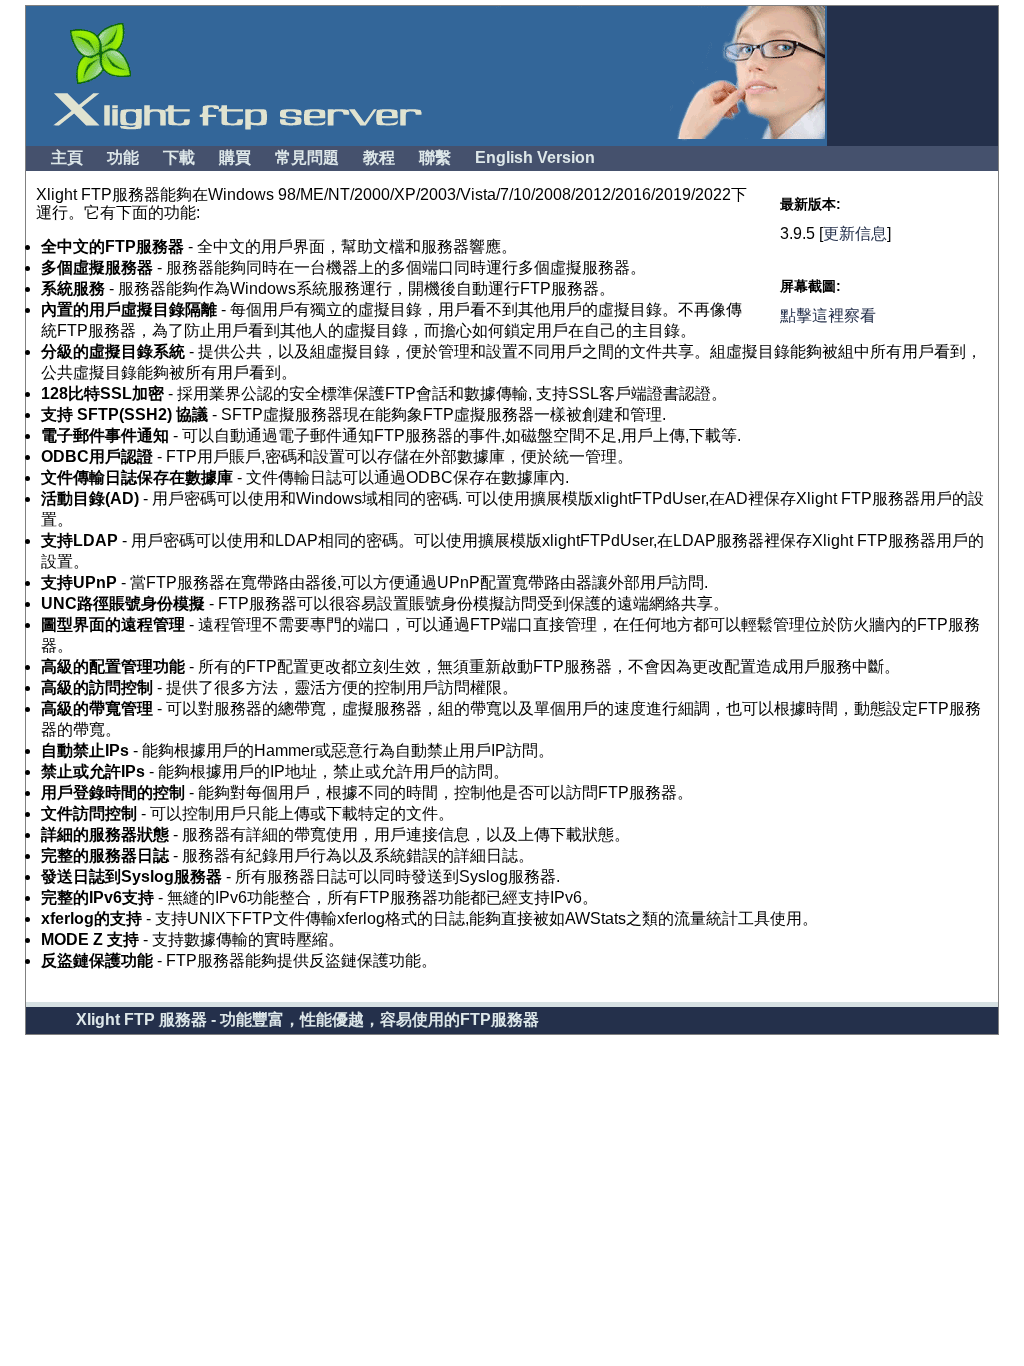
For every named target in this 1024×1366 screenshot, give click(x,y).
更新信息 (855, 233)
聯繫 (435, 157)
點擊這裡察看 (828, 315)
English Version (535, 157)
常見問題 (307, 157)
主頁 (67, 157)
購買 (235, 157)
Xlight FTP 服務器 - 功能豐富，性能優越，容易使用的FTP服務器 (307, 1019)
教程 (379, 157)
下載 (179, 157)
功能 (123, 157)
